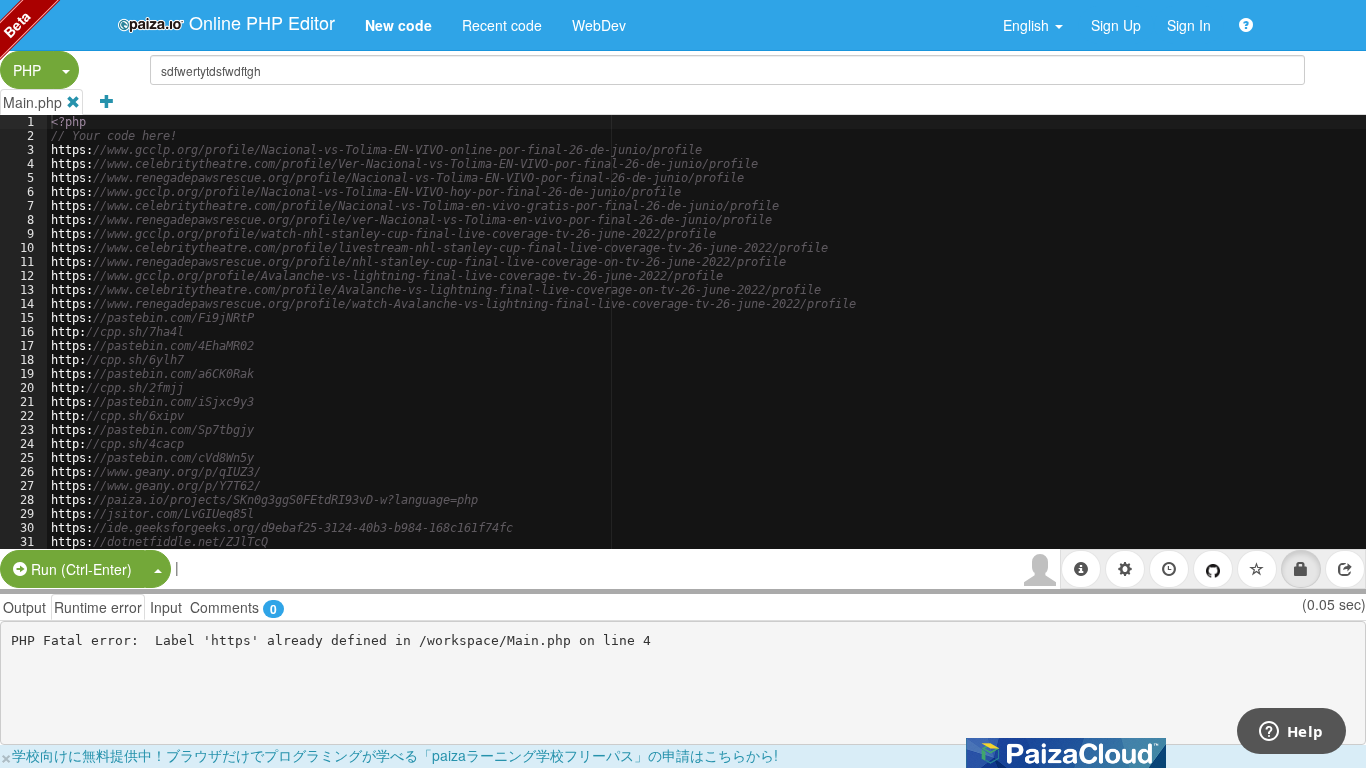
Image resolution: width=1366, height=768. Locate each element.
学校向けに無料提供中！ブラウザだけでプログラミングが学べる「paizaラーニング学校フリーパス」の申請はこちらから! (395, 755)
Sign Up (1116, 25)
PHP (27, 70)
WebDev (599, 25)
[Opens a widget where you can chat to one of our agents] (1291, 733)
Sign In (1189, 25)
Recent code (502, 25)
